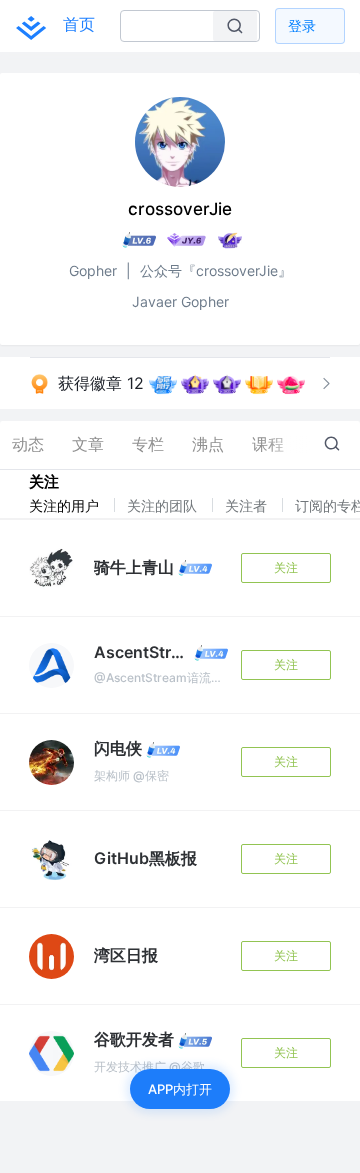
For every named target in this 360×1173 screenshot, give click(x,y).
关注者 (248, 505)
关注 (286, 567)
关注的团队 (164, 505)
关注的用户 (66, 505)
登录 (302, 25)
